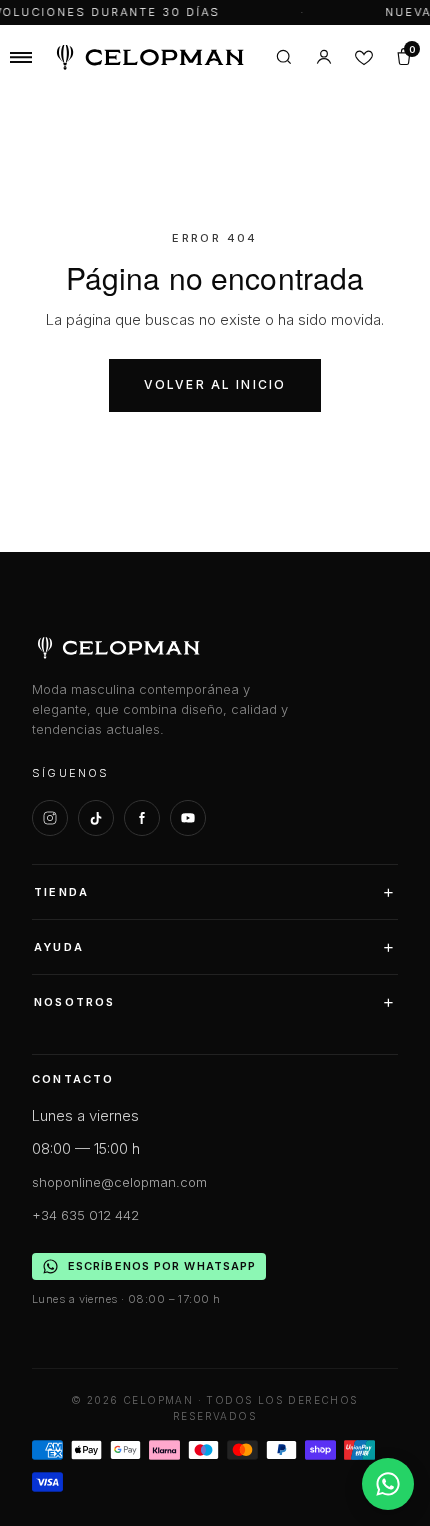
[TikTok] (96, 818)
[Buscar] (284, 57)
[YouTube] (188, 818)
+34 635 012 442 (85, 1215)
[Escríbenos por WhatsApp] (388, 1484)
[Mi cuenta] (324, 57)
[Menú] (21, 57)
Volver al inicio (215, 384)
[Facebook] (142, 818)
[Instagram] (50, 818)
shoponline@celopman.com (119, 1182)
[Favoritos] (364, 57)
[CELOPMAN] (150, 57)
